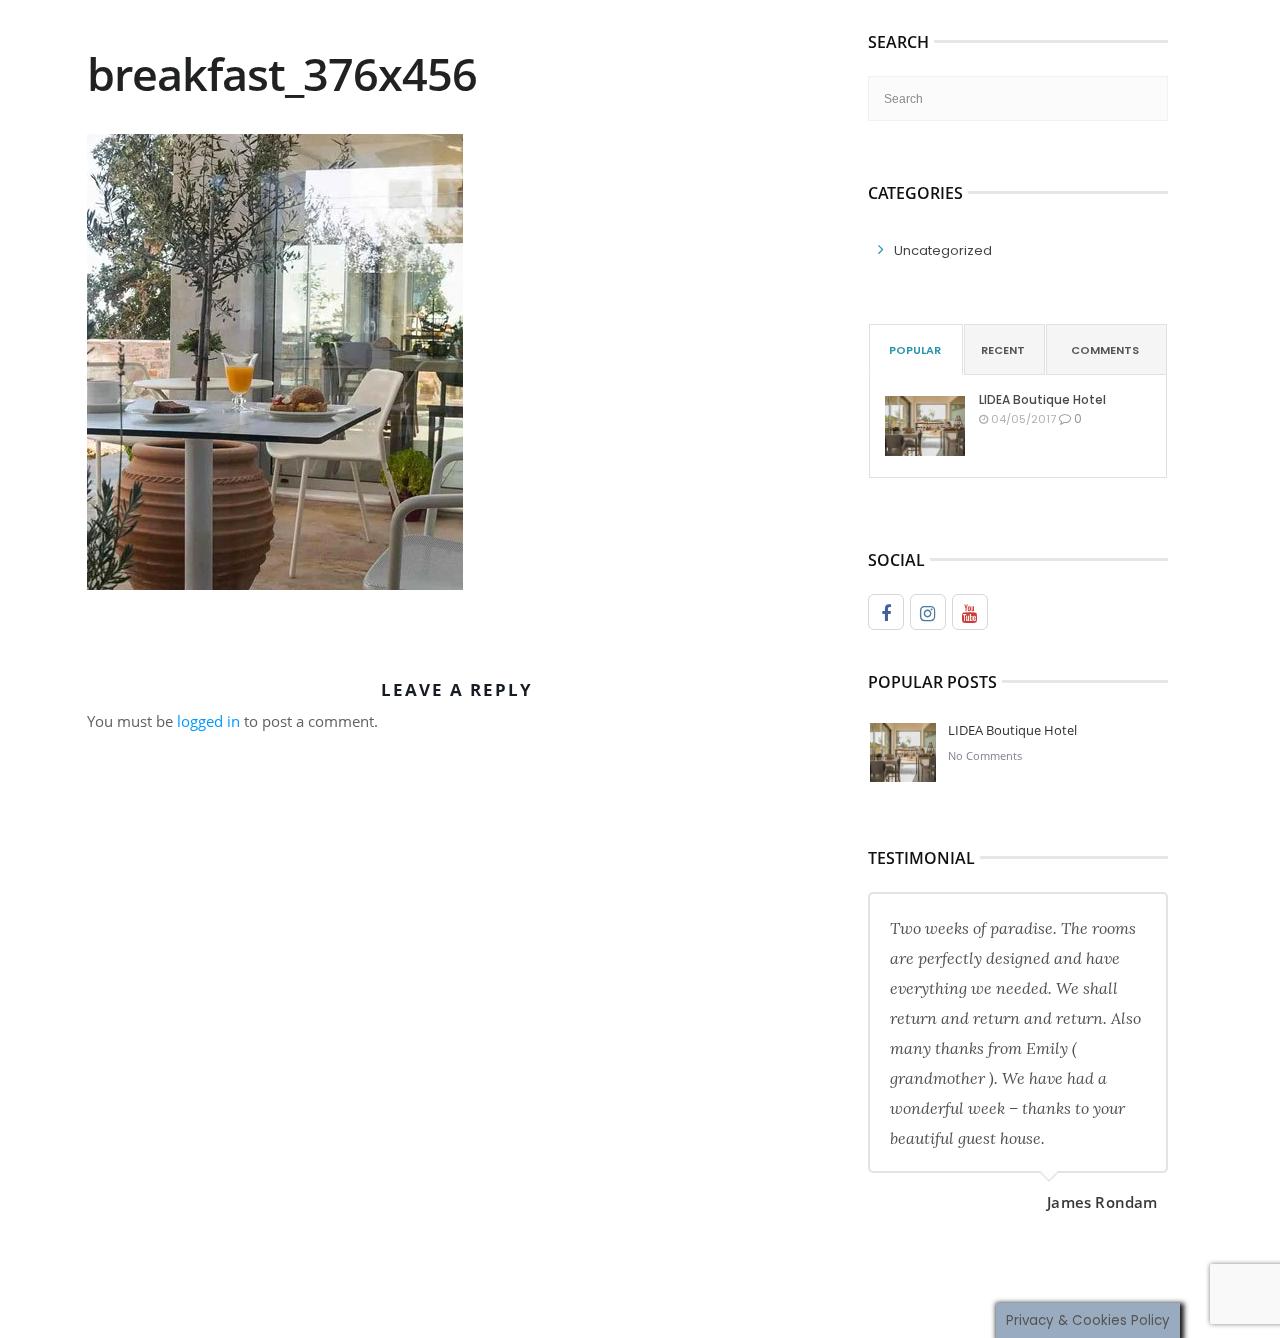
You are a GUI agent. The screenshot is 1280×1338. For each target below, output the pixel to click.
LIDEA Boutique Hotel (1042, 399)
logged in (208, 721)
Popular (915, 350)
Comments (1105, 350)
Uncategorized (943, 250)
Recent (1003, 350)
